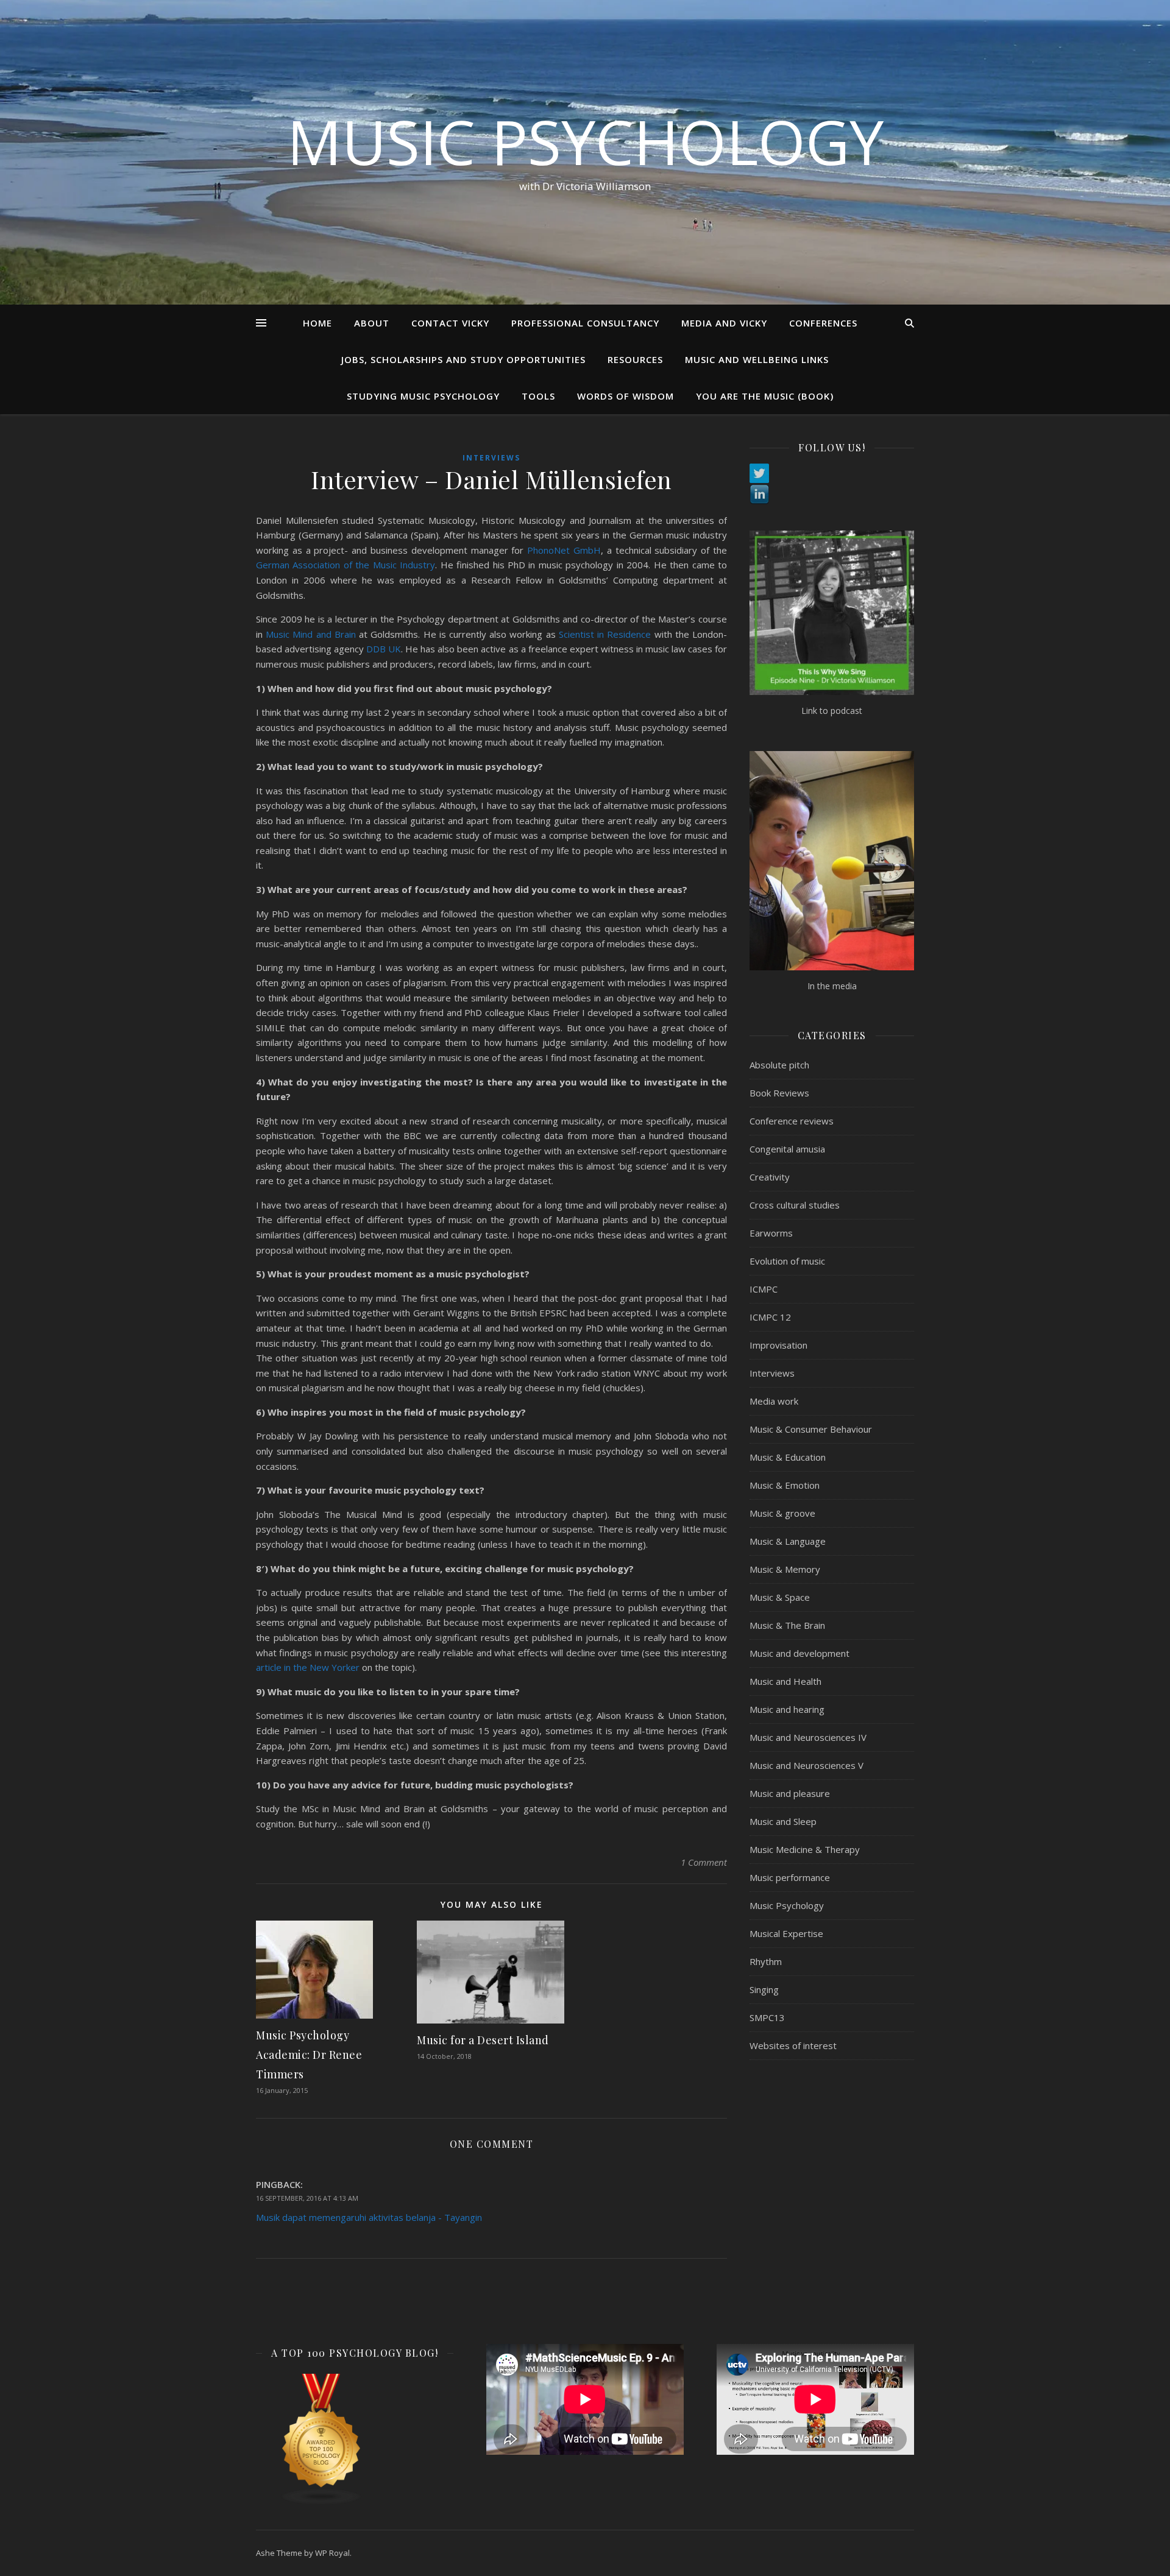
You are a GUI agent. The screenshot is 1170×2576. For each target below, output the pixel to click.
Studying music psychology (423, 396)
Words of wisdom (626, 396)
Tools (538, 396)
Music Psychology (585, 141)
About (372, 323)
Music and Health (785, 1681)
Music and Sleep (783, 1821)
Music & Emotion (785, 1485)
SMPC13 (767, 2017)
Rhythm (766, 1961)
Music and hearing (787, 1709)
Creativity (770, 1177)
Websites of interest (793, 2045)
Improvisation (778, 1345)
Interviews (491, 458)
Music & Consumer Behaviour (811, 1429)
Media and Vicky (724, 323)
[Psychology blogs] (355, 2440)
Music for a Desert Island (483, 2040)
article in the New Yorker (308, 1667)
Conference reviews (792, 1121)
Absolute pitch (779, 1065)
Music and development (799, 1653)
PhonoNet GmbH (564, 550)
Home (317, 323)
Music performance (790, 1877)
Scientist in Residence (605, 634)
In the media (832, 986)
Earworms (771, 1233)
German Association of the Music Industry (346, 565)
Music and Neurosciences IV (808, 1737)
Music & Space (780, 1597)
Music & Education (788, 1457)
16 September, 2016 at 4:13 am (307, 2198)
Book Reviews (779, 1093)
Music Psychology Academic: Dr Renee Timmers (309, 2055)
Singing (764, 1989)
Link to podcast (832, 711)
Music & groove (782, 1513)
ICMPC (764, 1289)
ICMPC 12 (770, 1317)
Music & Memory (785, 1569)
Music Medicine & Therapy (805, 1849)
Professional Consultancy (585, 323)
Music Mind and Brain (311, 634)
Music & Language (788, 1541)
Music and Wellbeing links (757, 359)
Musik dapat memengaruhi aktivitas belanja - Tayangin (369, 2217)
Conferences (823, 323)
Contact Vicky (450, 323)
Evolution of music (787, 1261)
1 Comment (704, 1862)
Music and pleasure (790, 1793)
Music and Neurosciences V (807, 1765)
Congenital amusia (787, 1149)
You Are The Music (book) (765, 396)
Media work (774, 1401)
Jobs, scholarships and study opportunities (463, 359)
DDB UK (382, 649)
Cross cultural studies (795, 1205)
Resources (635, 359)
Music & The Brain (787, 1625)
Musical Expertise (786, 1933)
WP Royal (332, 2553)
